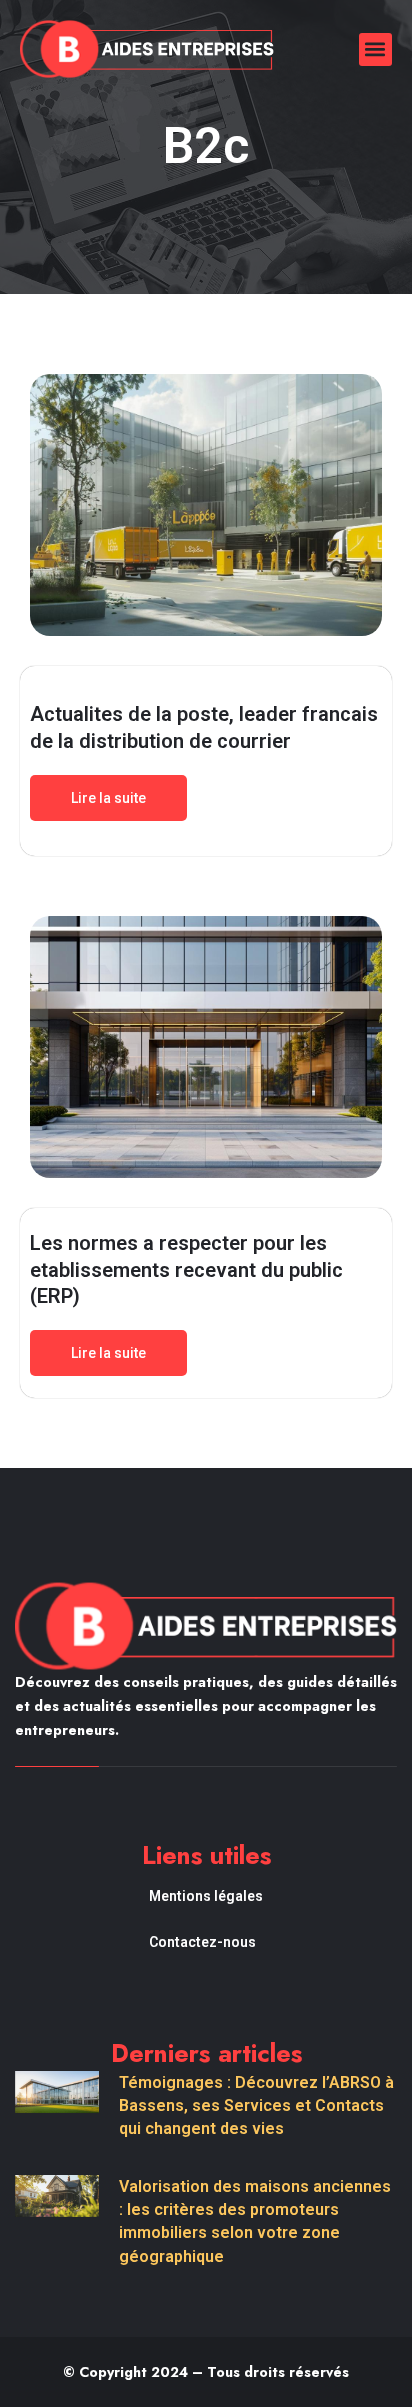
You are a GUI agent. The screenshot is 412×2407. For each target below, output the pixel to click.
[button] (375, 49)
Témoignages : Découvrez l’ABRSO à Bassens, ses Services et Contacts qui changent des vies (256, 2105)
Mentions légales (206, 1896)
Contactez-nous (202, 1942)
